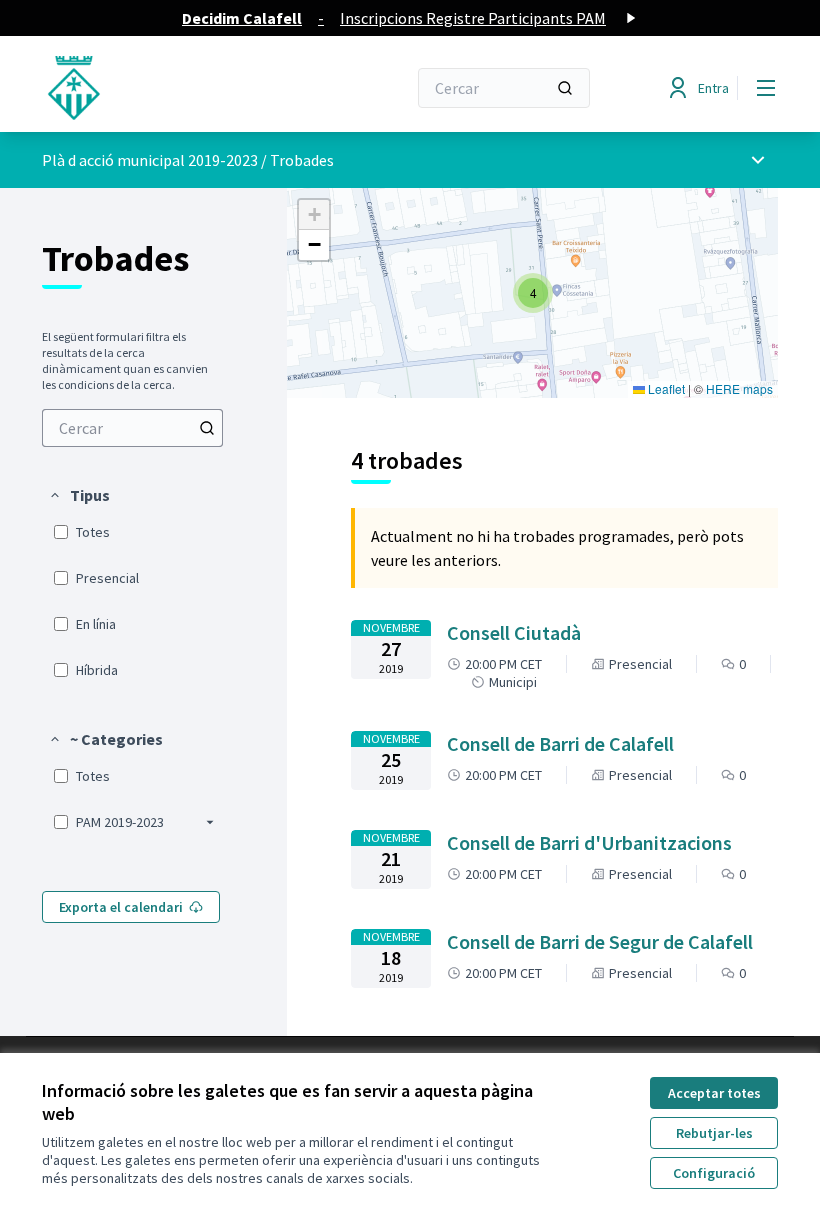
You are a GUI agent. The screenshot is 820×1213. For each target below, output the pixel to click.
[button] (79, 495)
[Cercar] (565, 88)
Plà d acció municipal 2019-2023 (150, 160)
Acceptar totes (714, 1093)
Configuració (714, 1173)
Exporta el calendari (121, 907)
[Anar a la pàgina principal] (175, 88)
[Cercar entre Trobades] (207, 428)
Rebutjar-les (714, 1133)
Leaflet (665, 388)
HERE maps (739, 388)
